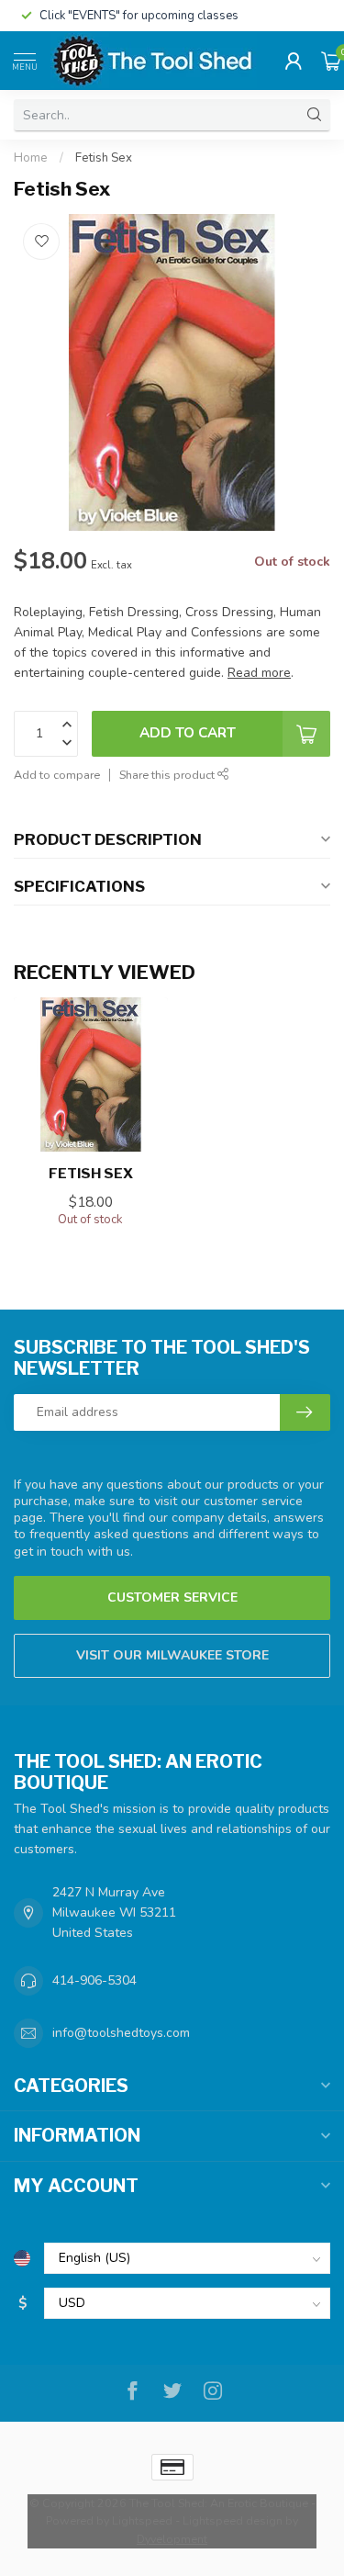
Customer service (172, 1597)
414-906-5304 (94, 1980)
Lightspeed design (233, 2520)
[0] (331, 61)
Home (31, 158)
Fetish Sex (104, 158)
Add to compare (57, 775)
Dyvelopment (172, 2539)
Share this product (168, 775)
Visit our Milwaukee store (172, 1655)
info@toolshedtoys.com (121, 2033)
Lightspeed (142, 2520)
